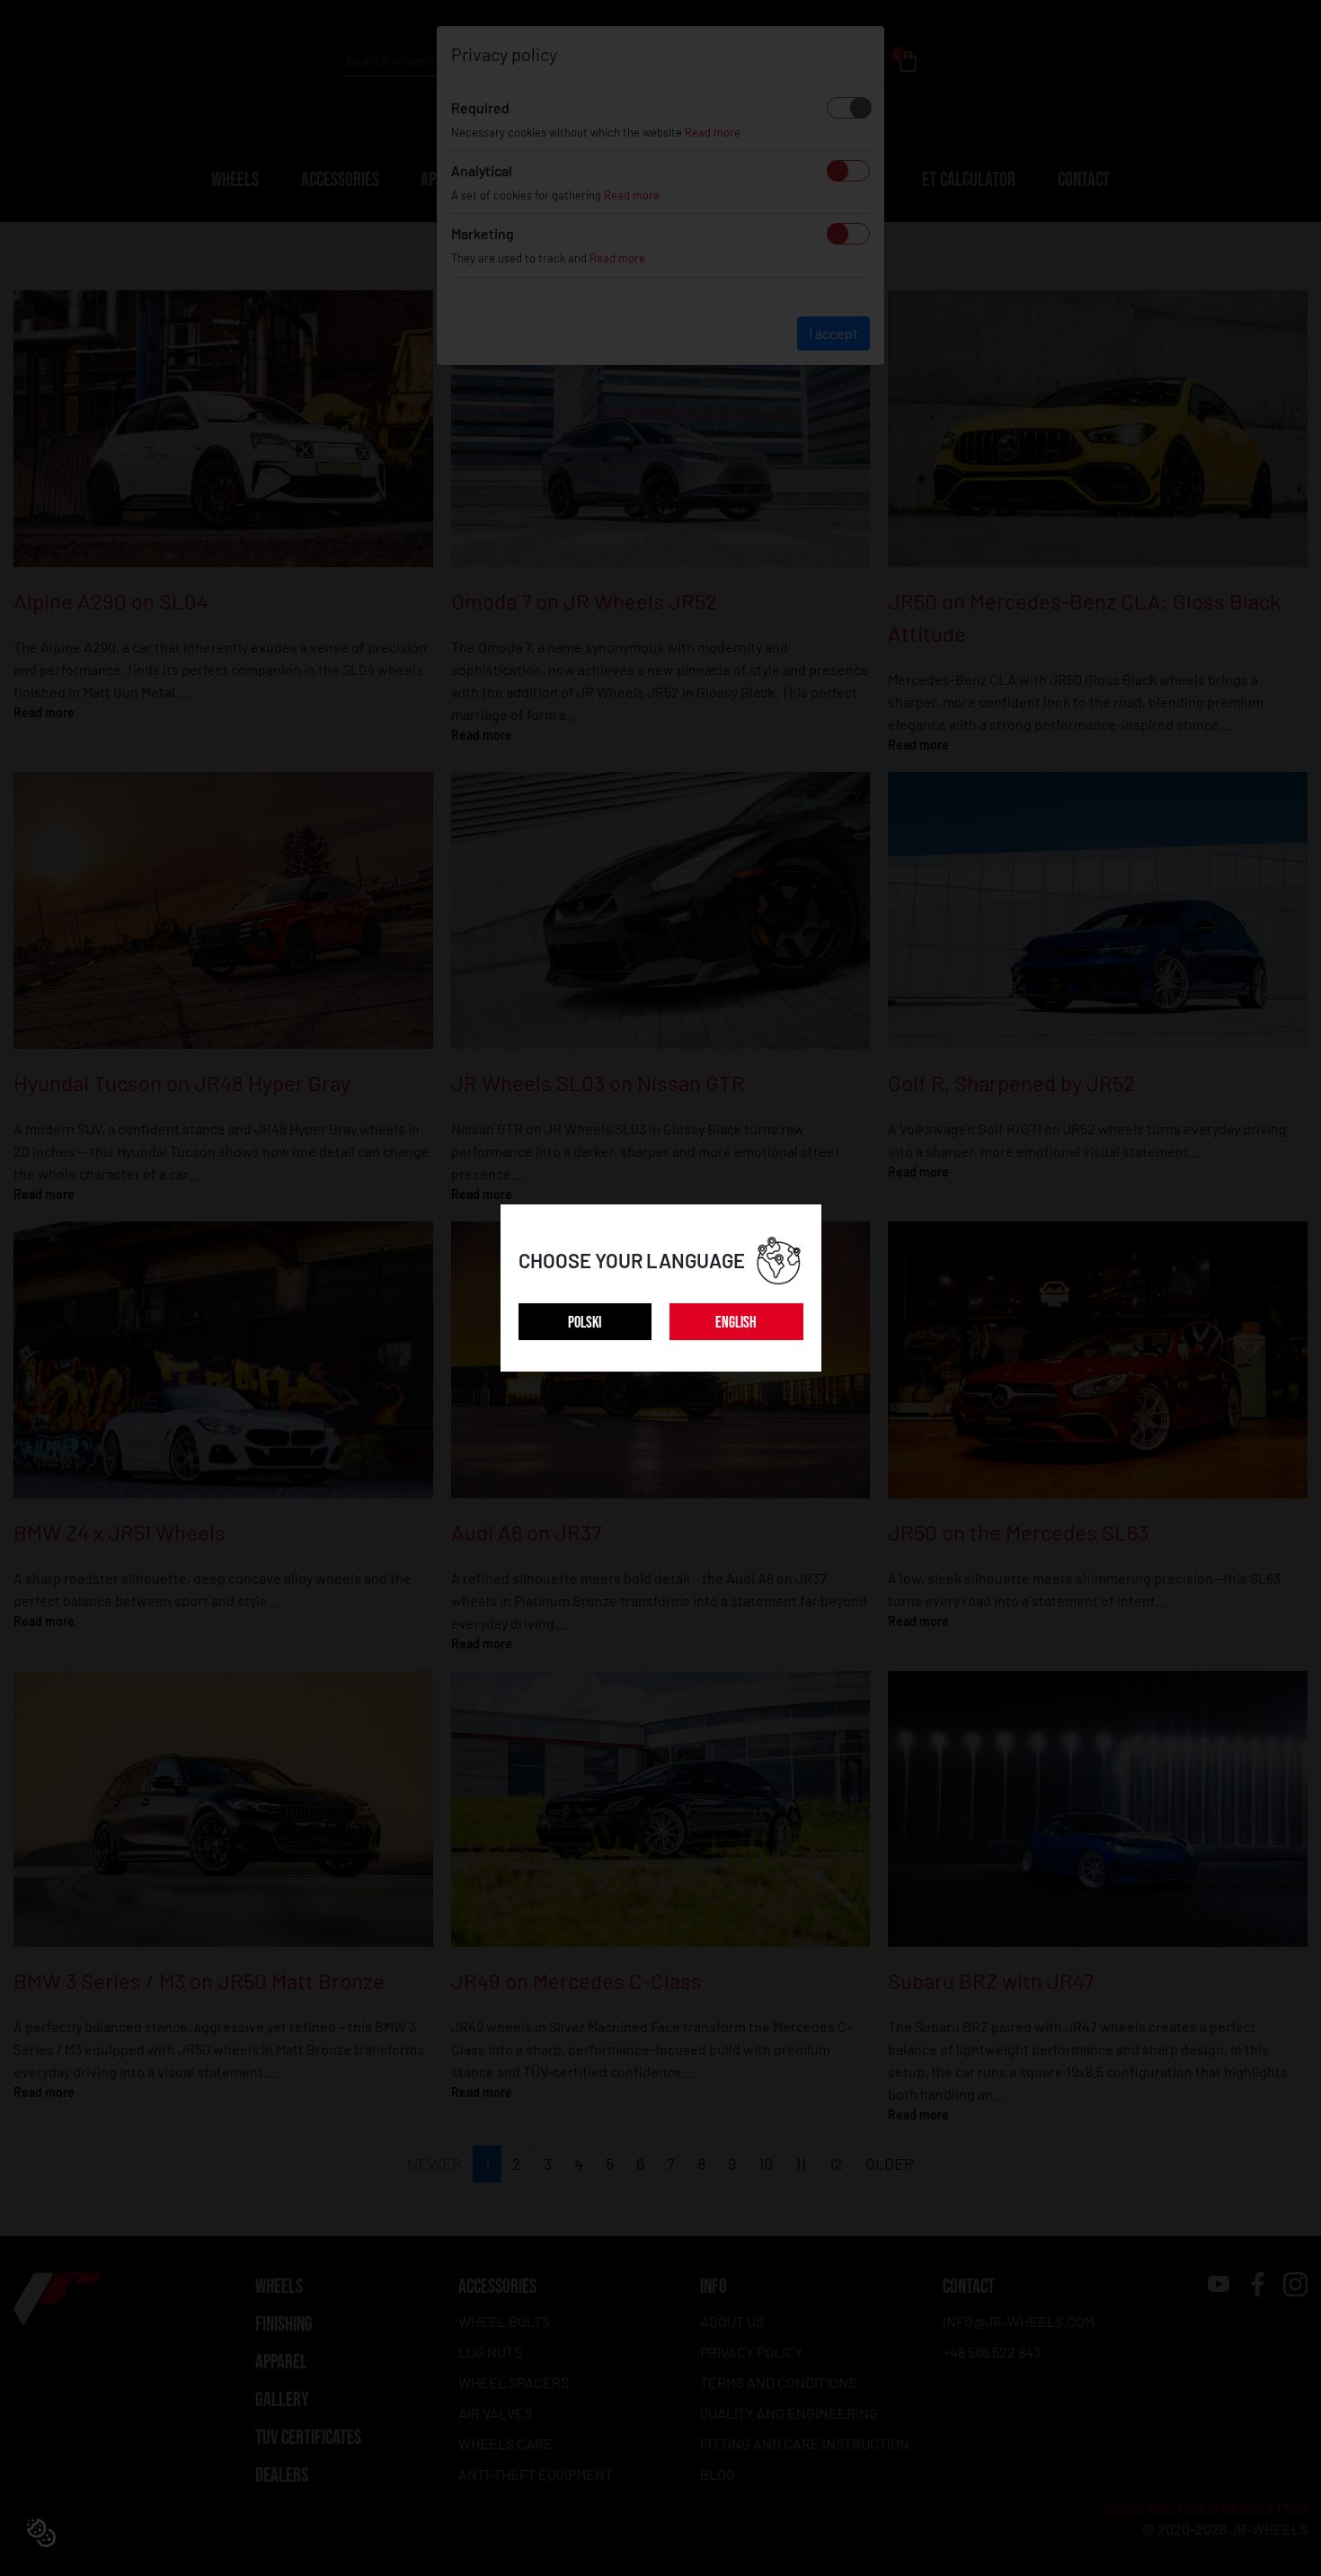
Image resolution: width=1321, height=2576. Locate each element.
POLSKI (585, 1323)
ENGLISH (736, 1323)
